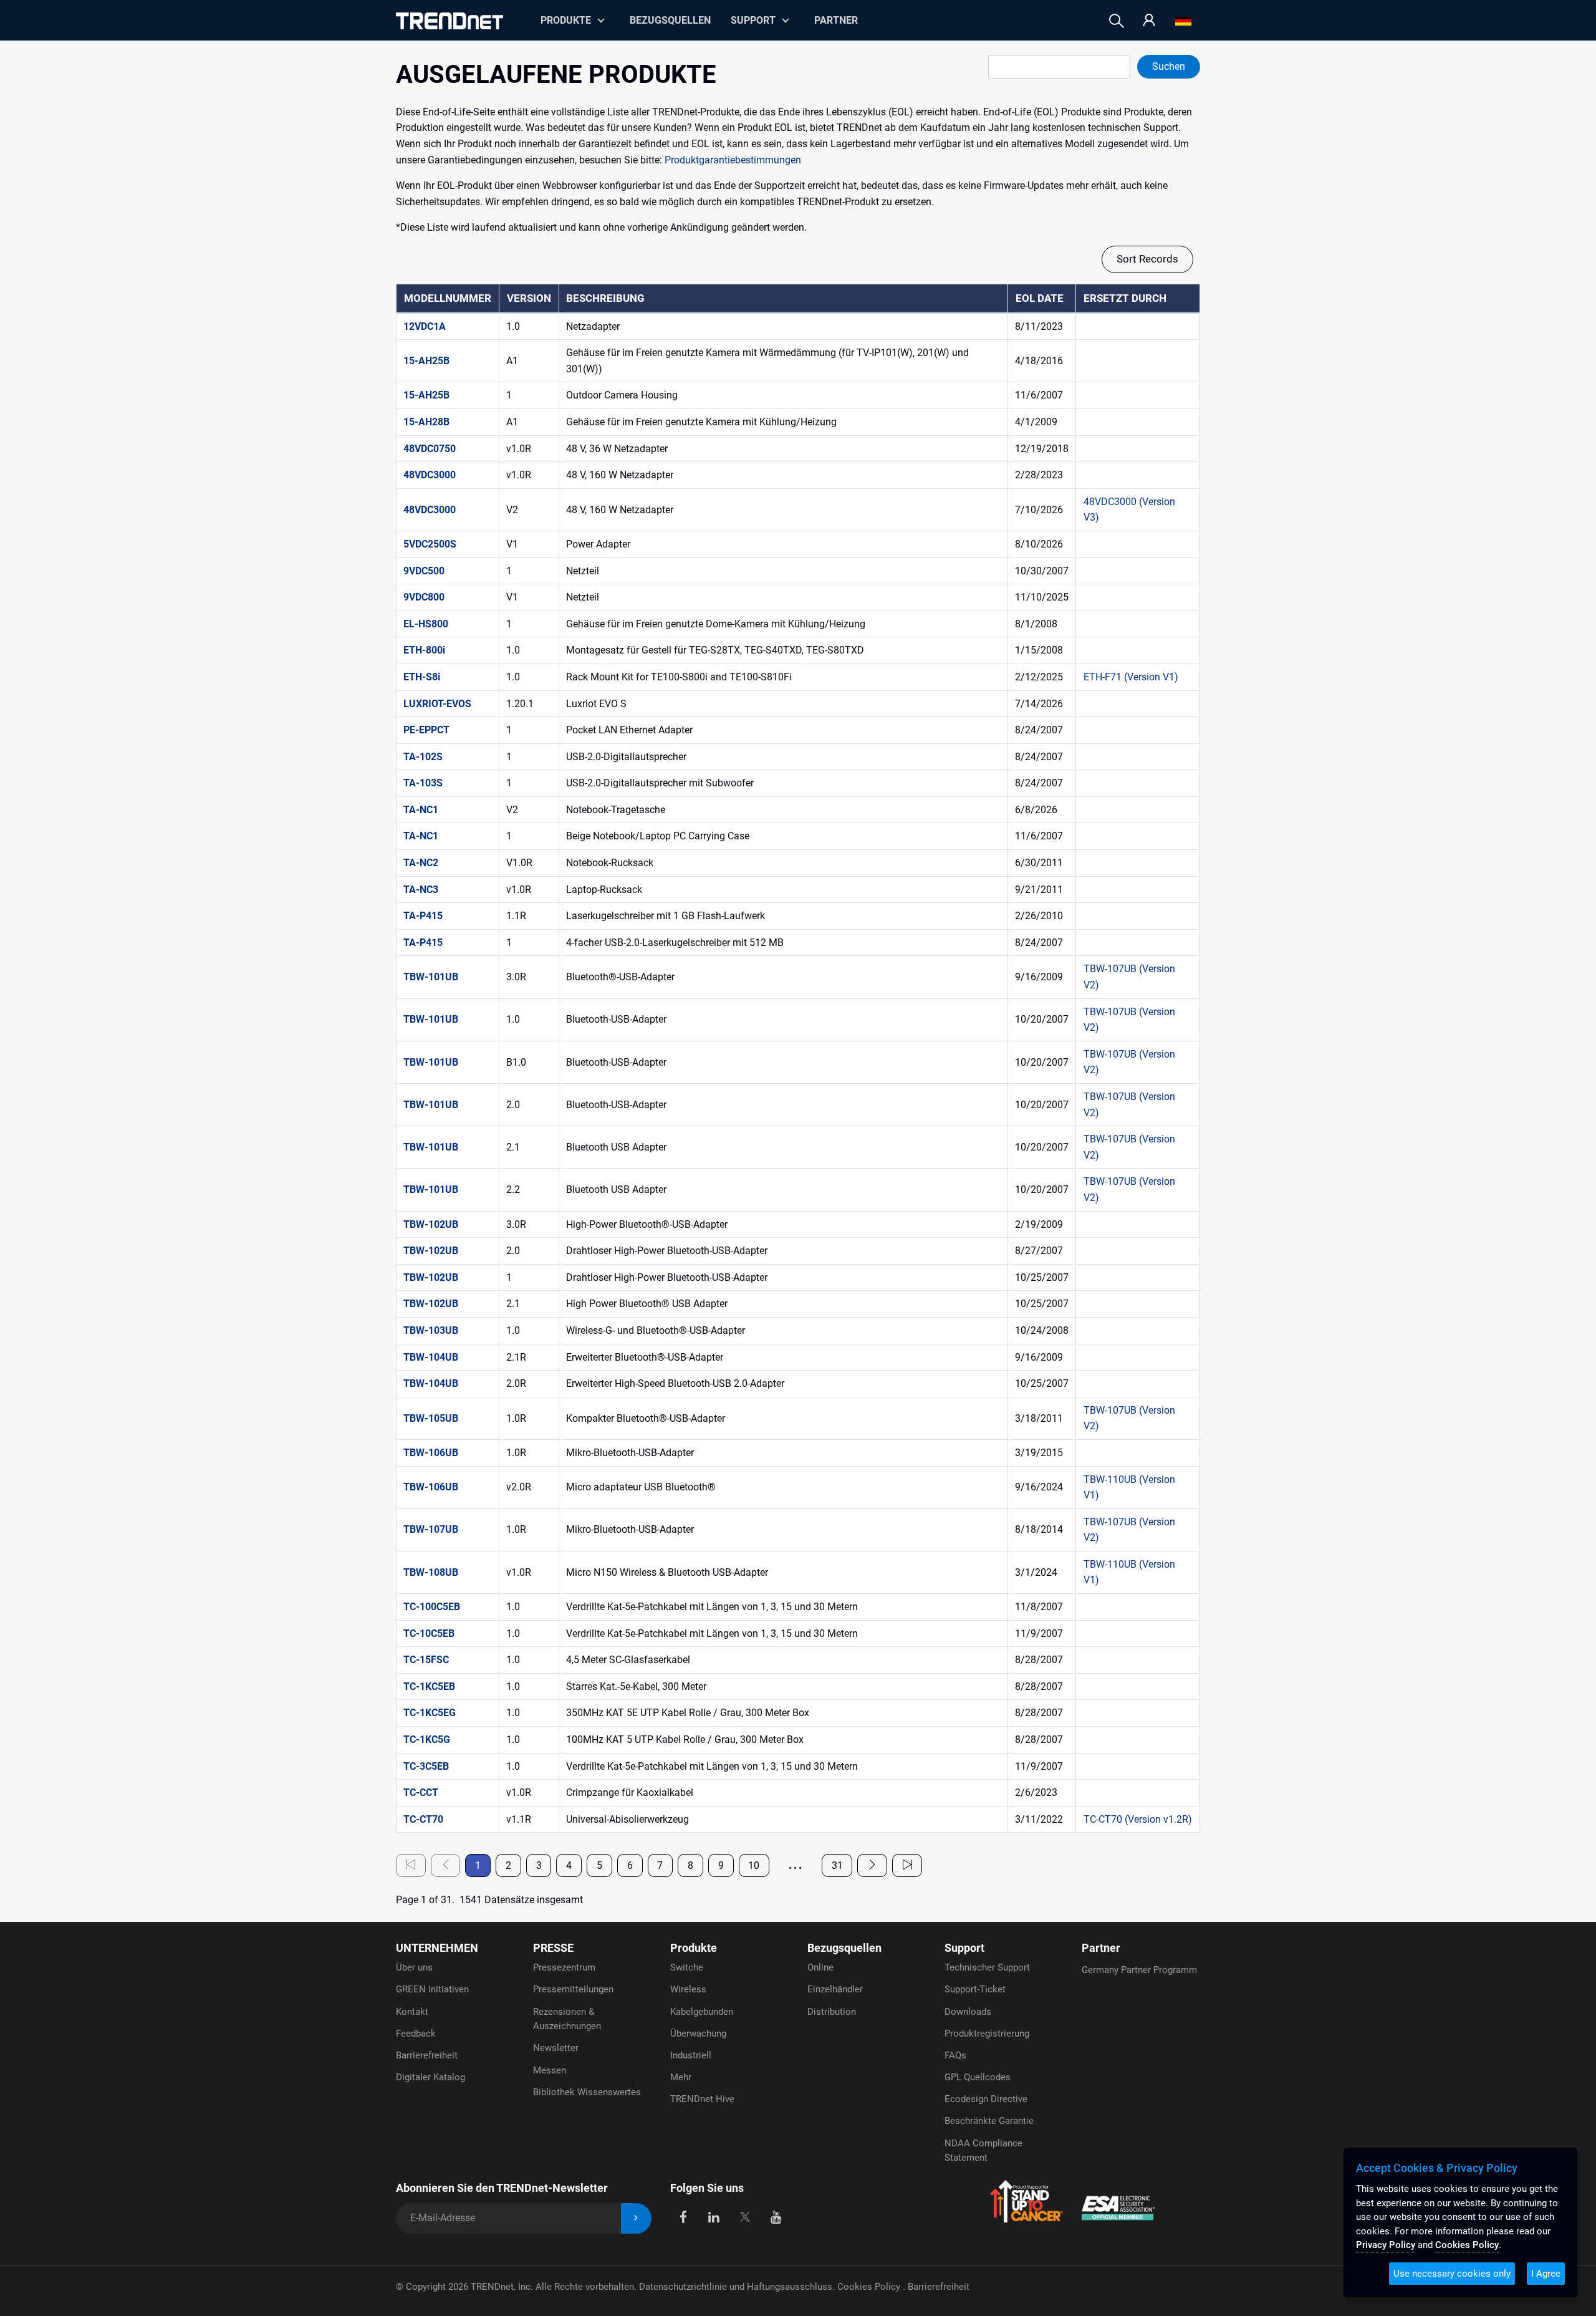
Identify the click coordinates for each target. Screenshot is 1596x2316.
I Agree (1546, 2274)
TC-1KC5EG (430, 1713)
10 (754, 1865)
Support (753, 20)
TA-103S (423, 783)
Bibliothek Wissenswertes (587, 2092)
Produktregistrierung (987, 2034)
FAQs (955, 2055)
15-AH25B (426, 361)
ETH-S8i (422, 677)
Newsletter (556, 2048)
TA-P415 (423, 916)
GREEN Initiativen (432, 1989)
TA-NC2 (421, 863)
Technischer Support (987, 1967)
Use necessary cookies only (1452, 2274)
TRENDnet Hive (702, 2099)
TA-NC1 (421, 810)
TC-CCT (421, 1792)
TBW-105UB (431, 1418)
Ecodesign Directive (986, 2099)
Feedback (416, 2034)
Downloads (968, 2012)
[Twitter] (745, 2216)
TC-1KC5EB (429, 1686)
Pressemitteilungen (573, 1989)
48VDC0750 (430, 449)
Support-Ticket (975, 1989)
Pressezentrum (564, 1967)
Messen (550, 2070)
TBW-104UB (431, 1357)
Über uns (414, 1967)
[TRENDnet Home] (449, 21)
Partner (836, 20)
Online (820, 1967)
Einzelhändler (835, 1989)
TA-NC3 (421, 890)
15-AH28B (426, 422)
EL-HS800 (426, 624)
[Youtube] (776, 2216)
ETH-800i (424, 650)
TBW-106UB (431, 1453)
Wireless (688, 1989)
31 (837, 1865)
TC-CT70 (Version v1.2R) (1138, 1819)
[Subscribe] (636, 2218)
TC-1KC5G (427, 1739)
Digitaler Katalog (430, 2077)
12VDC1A (425, 326)
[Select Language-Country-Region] (1183, 21)
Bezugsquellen (670, 20)
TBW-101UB (431, 977)
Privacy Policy (1386, 2245)
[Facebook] (683, 2216)
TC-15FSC (426, 1660)
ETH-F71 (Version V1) (1131, 677)
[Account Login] (1149, 21)
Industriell (691, 2055)
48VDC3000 (430, 475)
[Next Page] (872, 1865)
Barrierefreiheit (427, 2055)
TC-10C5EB (429, 1633)
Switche (687, 1967)
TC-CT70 (423, 1819)
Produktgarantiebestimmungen (733, 160)
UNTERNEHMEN (437, 1948)
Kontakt (412, 2012)
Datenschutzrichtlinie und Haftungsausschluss (736, 2287)
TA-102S (423, 757)
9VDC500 (424, 571)
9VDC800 (424, 597)
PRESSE (553, 1948)
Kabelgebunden (702, 2012)
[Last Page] (907, 1865)
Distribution (832, 2012)
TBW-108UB (431, 1572)
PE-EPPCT (426, 730)
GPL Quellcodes (978, 2077)
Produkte (694, 1948)
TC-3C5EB (426, 1766)
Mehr (681, 2077)
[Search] (1117, 21)
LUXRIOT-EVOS (437, 704)
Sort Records (1147, 259)
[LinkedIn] (714, 2216)
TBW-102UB (431, 1224)
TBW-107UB (431, 1529)
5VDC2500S (430, 544)
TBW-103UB (431, 1330)
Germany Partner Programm (1139, 1970)
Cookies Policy (870, 2287)
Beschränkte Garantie (989, 2121)
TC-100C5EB (432, 1607)
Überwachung (698, 2034)
